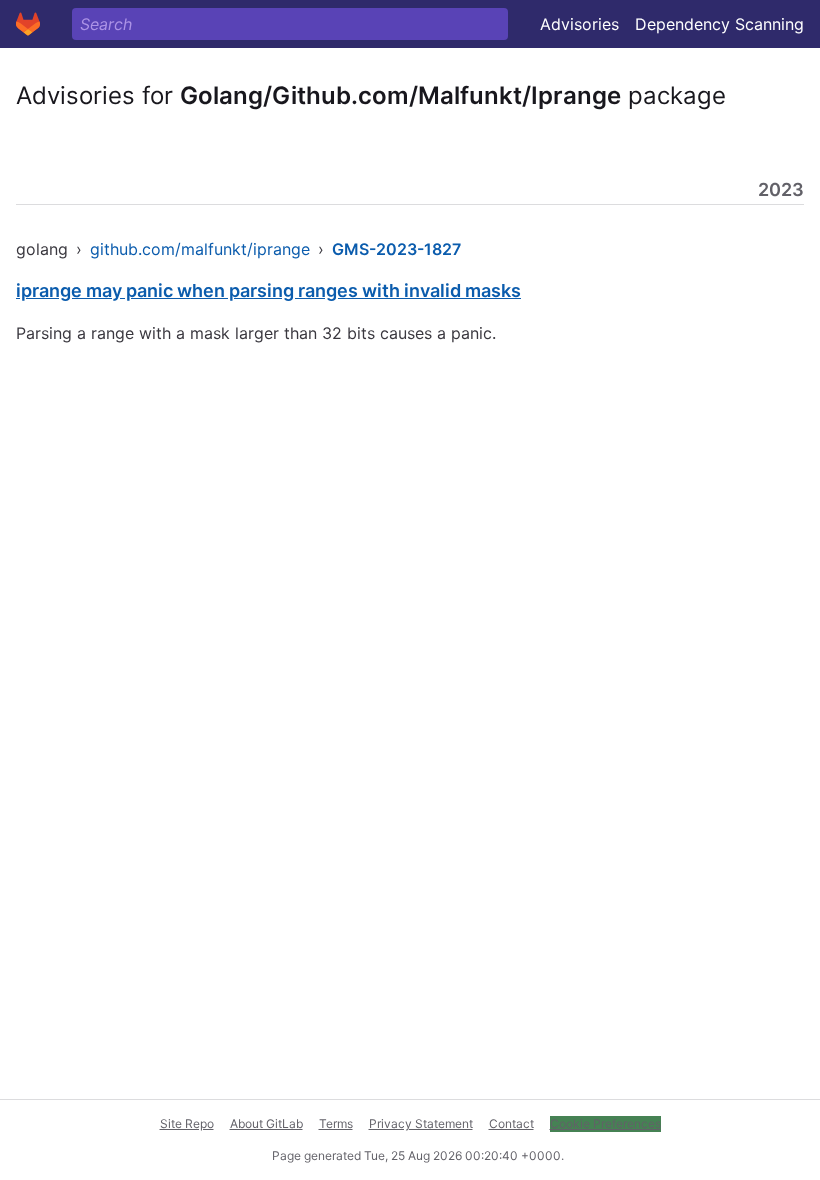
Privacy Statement (421, 1123)
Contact (511, 1123)
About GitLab (266, 1123)
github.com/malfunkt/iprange (200, 249)
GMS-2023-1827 (396, 249)
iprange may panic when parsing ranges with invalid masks (268, 290)
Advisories (579, 24)
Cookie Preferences (605, 1123)
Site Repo (187, 1123)
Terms (336, 1123)
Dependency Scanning (719, 24)
